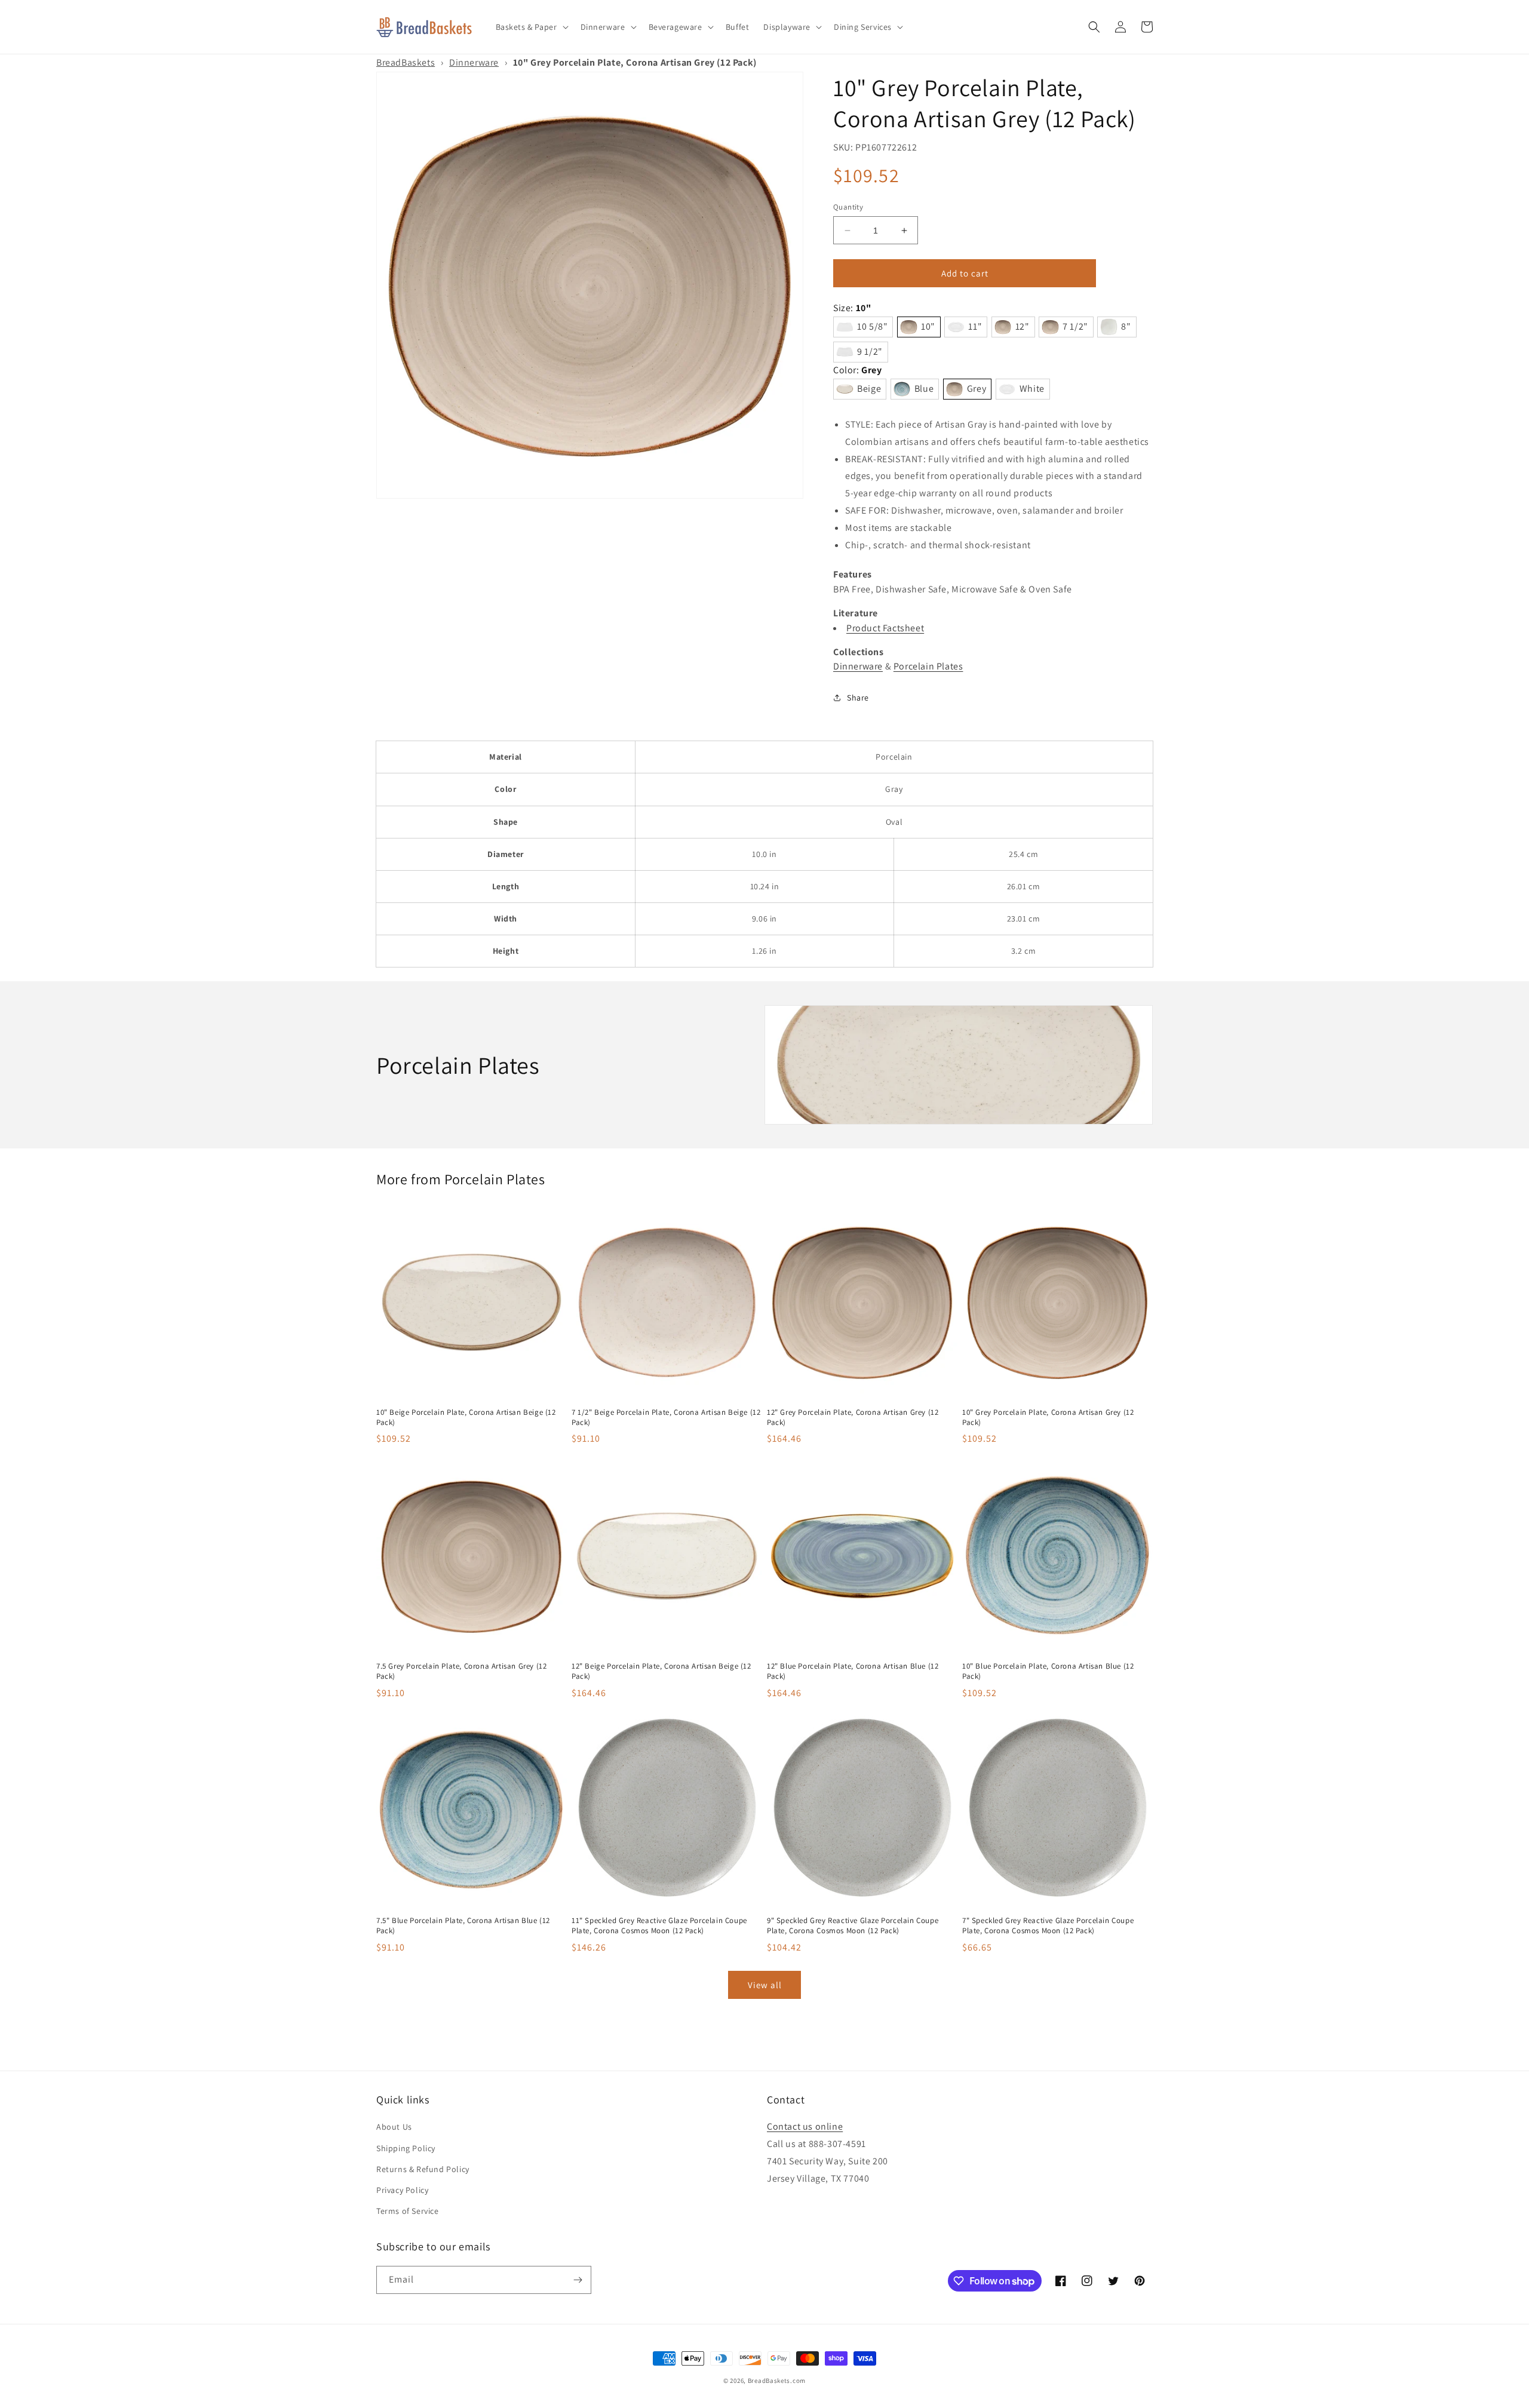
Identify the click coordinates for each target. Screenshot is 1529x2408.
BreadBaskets (406, 62)
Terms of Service (408, 2211)
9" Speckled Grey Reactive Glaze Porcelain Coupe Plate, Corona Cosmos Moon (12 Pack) (853, 1926)
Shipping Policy (406, 2148)
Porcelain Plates (928, 666)
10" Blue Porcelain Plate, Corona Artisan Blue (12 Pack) (1048, 1671)
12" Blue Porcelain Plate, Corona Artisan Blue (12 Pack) (853, 1671)
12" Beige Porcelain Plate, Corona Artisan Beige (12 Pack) (661, 1671)
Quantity (848, 207)
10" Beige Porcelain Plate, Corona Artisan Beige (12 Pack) (466, 1418)
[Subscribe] (578, 2280)
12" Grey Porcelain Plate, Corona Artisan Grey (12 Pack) (853, 1418)
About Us (394, 2127)
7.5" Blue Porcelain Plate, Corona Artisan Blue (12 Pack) (463, 1926)
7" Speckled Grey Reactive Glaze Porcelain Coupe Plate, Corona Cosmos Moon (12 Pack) (1048, 1926)
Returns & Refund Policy (423, 2169)
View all (765, 1985)
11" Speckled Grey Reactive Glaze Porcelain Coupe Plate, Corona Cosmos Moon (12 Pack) (659, 1926)
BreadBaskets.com (777, 2381)
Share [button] (858, 698)
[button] (531, 27)
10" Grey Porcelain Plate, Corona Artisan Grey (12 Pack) (1048, 1418)
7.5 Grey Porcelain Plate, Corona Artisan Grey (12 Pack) (461, 1671)
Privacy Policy (402, 2190)
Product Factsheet (885, 628)
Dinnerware (474, 62)
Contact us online (805, 2126)
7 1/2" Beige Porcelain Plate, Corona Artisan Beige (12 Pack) (666, 1418)
